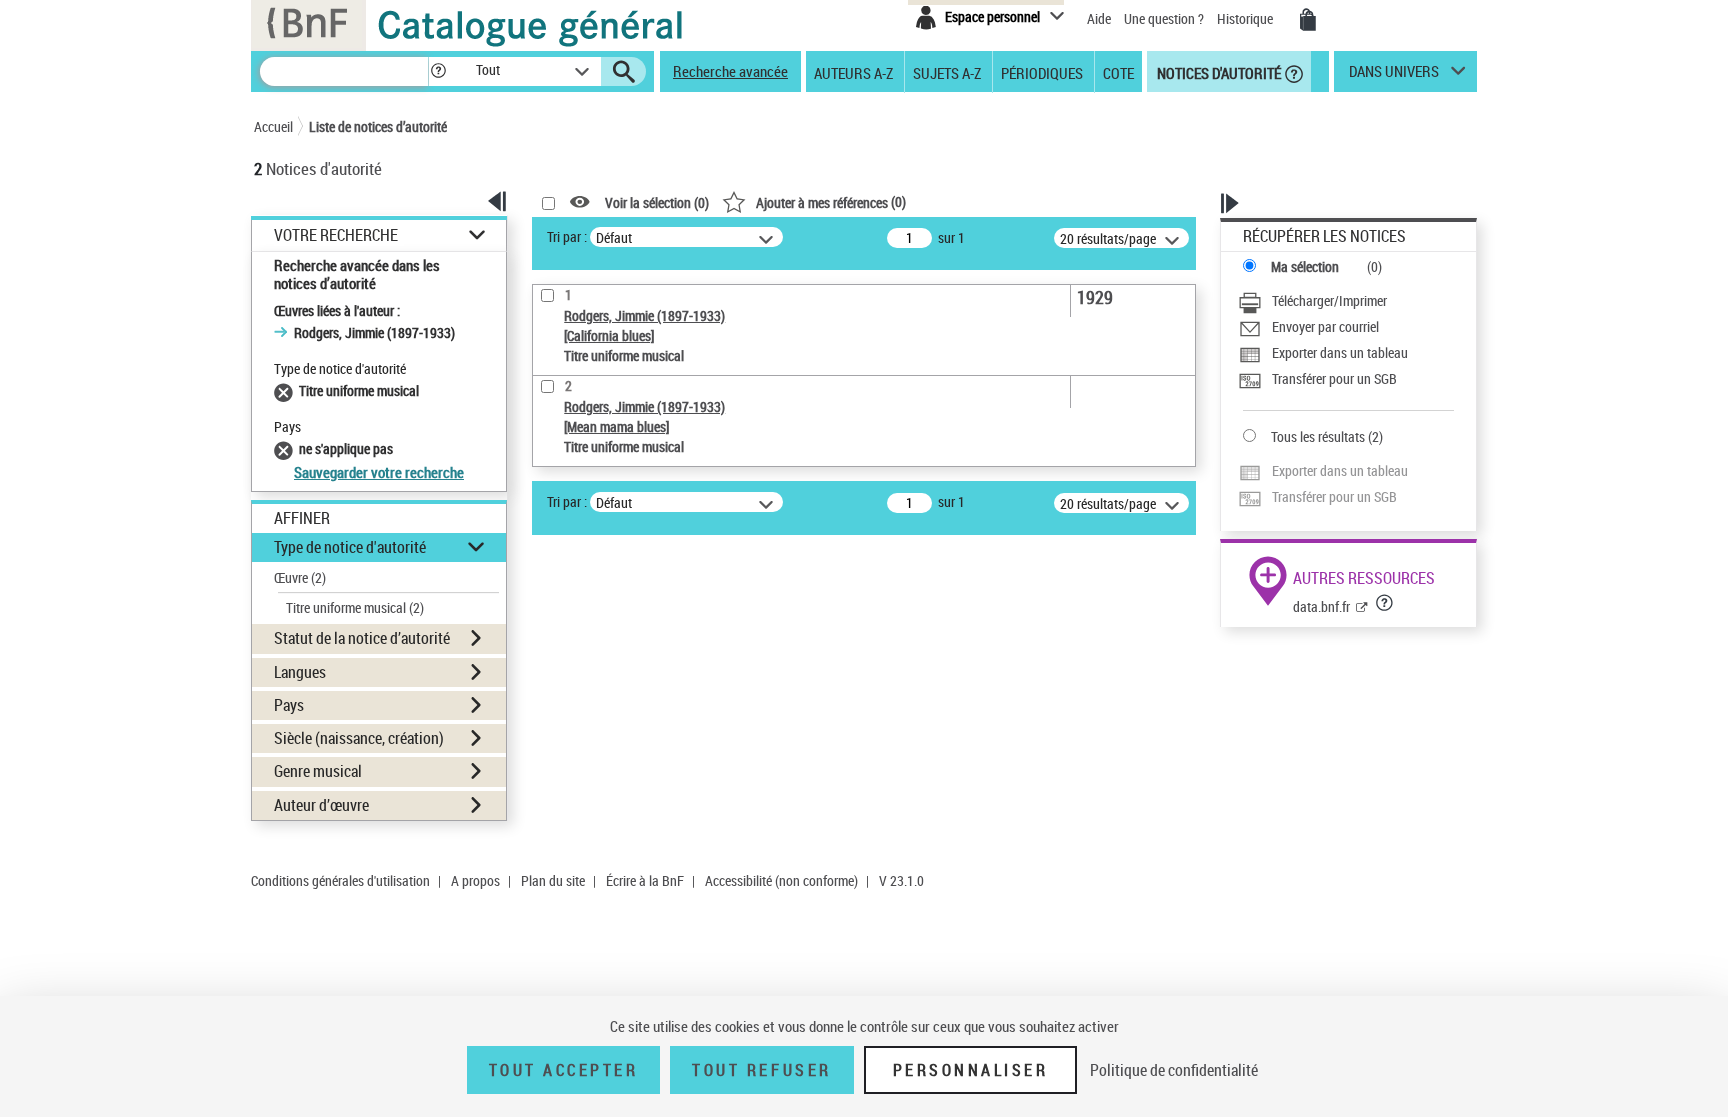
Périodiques (1042, 72)
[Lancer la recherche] (624, 72)
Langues (300, 672)
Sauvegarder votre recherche (379, 472)
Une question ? (1165, 18)
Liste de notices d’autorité (378, 126)
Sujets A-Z (947, 72)
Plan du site (553, 880)
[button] (438, 71)
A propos (475, 880)
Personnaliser (971, 1070)
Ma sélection (1305, 266)
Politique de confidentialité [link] (1174, 1070)
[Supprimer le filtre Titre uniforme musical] (286, 390)
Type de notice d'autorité (350, 547)
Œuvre (300, 577)
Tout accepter (564, 1070)
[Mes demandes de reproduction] (1308, 20)
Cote (1118, 72)
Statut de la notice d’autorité (362, 638)
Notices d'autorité (1217, 72)
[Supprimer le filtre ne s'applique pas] (286, 448)
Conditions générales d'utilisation (340, 880)
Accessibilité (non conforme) (781, 880)
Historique (1246, 18)
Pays (289, 705)
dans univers (1394, 76)
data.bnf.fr (1321, 606)
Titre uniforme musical (355, 607)
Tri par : (567, 236)
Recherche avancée (730, 71)
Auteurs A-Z (853, 72)
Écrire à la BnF (645, 880)
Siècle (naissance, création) (359, 738)
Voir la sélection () (657, 202)
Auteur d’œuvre (321, 805)
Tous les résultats (1318, 436)
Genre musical (318, 771)
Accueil (273, 126)
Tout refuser (761, 1070)
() (831, 201)
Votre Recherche (336, 235)
